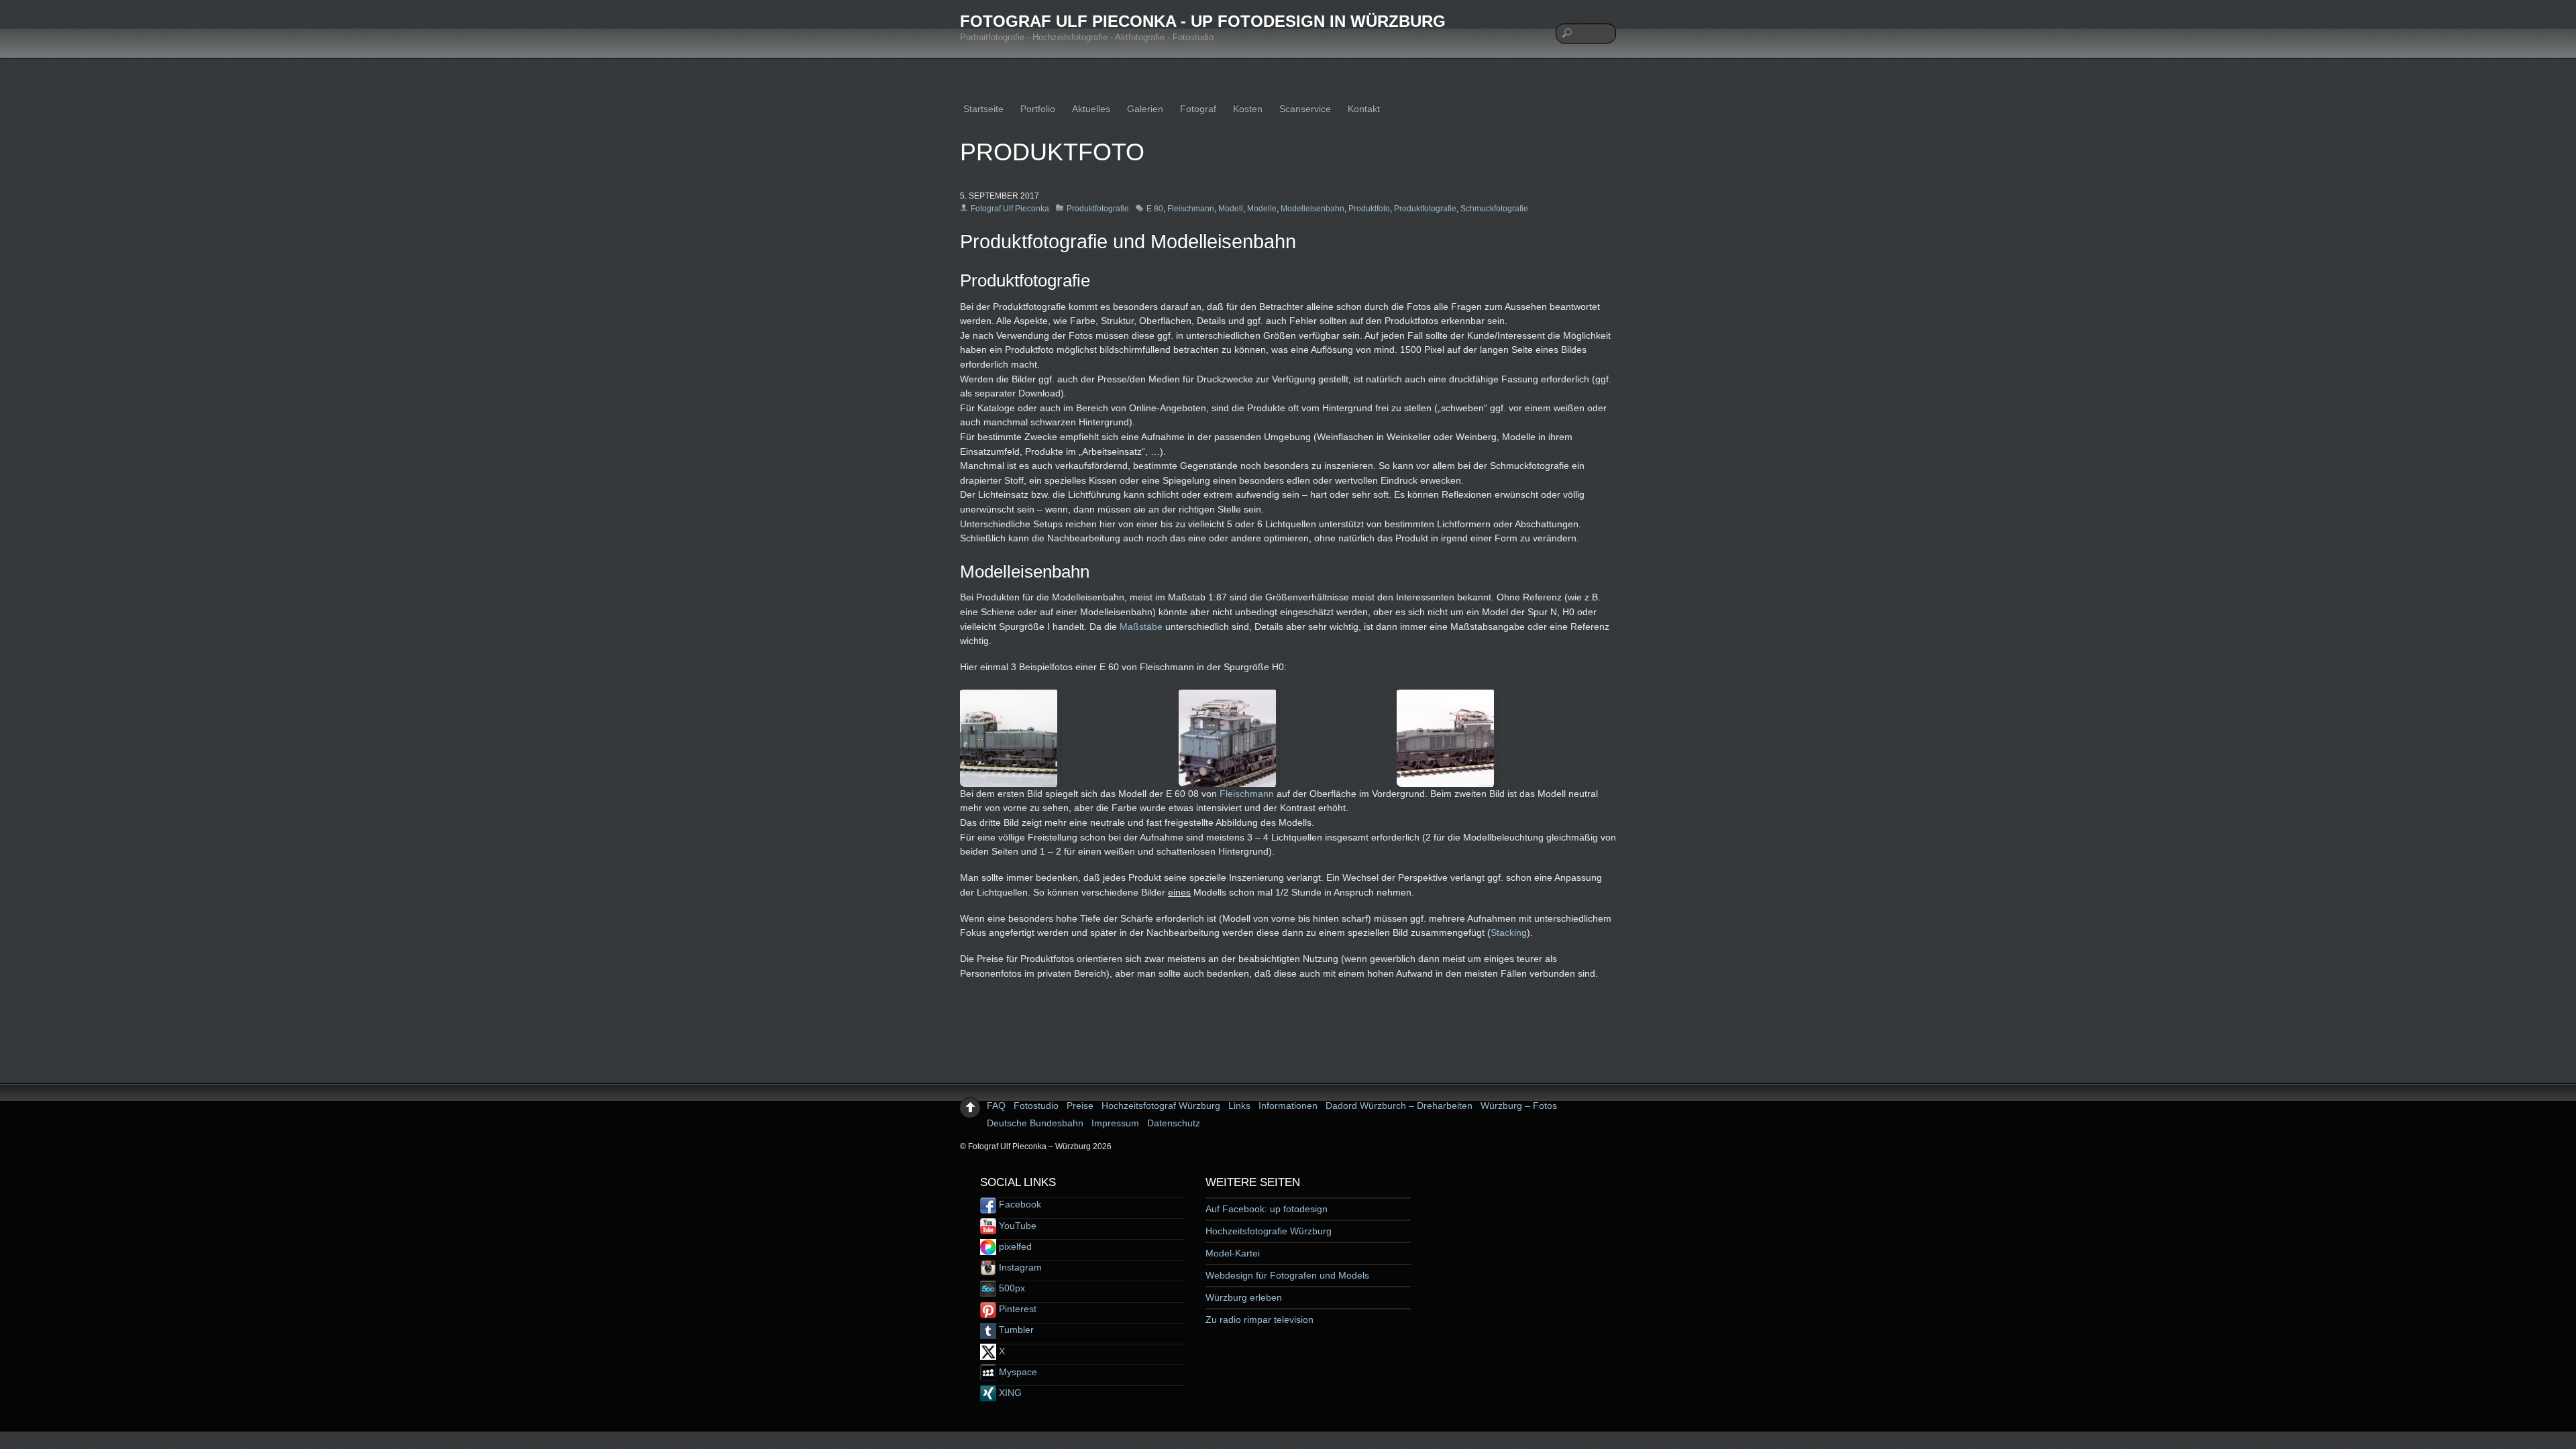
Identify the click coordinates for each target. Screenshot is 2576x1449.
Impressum (1115, 1123)
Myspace (1017, 1372)
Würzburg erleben (1244, 1297)
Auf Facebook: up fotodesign (1267, 1209)
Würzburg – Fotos (1519, 1106)
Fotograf (1198, 109)
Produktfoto (1369, 209)
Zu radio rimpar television (1259, 1320)
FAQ (996, 1106)
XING (1009, 1393)
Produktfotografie (1098, 209)
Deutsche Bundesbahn (1035, 1123)
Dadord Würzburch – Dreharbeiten (1399, 1106)
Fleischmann (1191, 209)
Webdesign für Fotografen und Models (1287, 1275)
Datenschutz (1174, 1123)
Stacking (1509, 932)
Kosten (1248, 109)
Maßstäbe (1141, 627)
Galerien (1145, 109)
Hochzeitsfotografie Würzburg (1269, 1231)
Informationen (1288, 1106)
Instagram (1019, 1267)
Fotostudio (1036, 1106)
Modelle (1262, 209)
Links (1239, 1106)
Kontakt (1364, 109)
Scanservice (1305, 109)
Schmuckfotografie (1494, 209)
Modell (1231, 209)
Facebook (1019, 1204)
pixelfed (1014, 1246)
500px (1011, 1288)
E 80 (1155, 209)
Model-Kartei (1233, 1253)
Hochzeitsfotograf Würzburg (1161, 1106)
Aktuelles (1091, 109)
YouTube (1016, 1226)
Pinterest (1016, 1309)
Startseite (983, 109)
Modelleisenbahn (1312, 209)
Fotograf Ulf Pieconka (1010, 209)
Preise (1080, 1106)
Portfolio (1038, 109)
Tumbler (1015, 1330)
